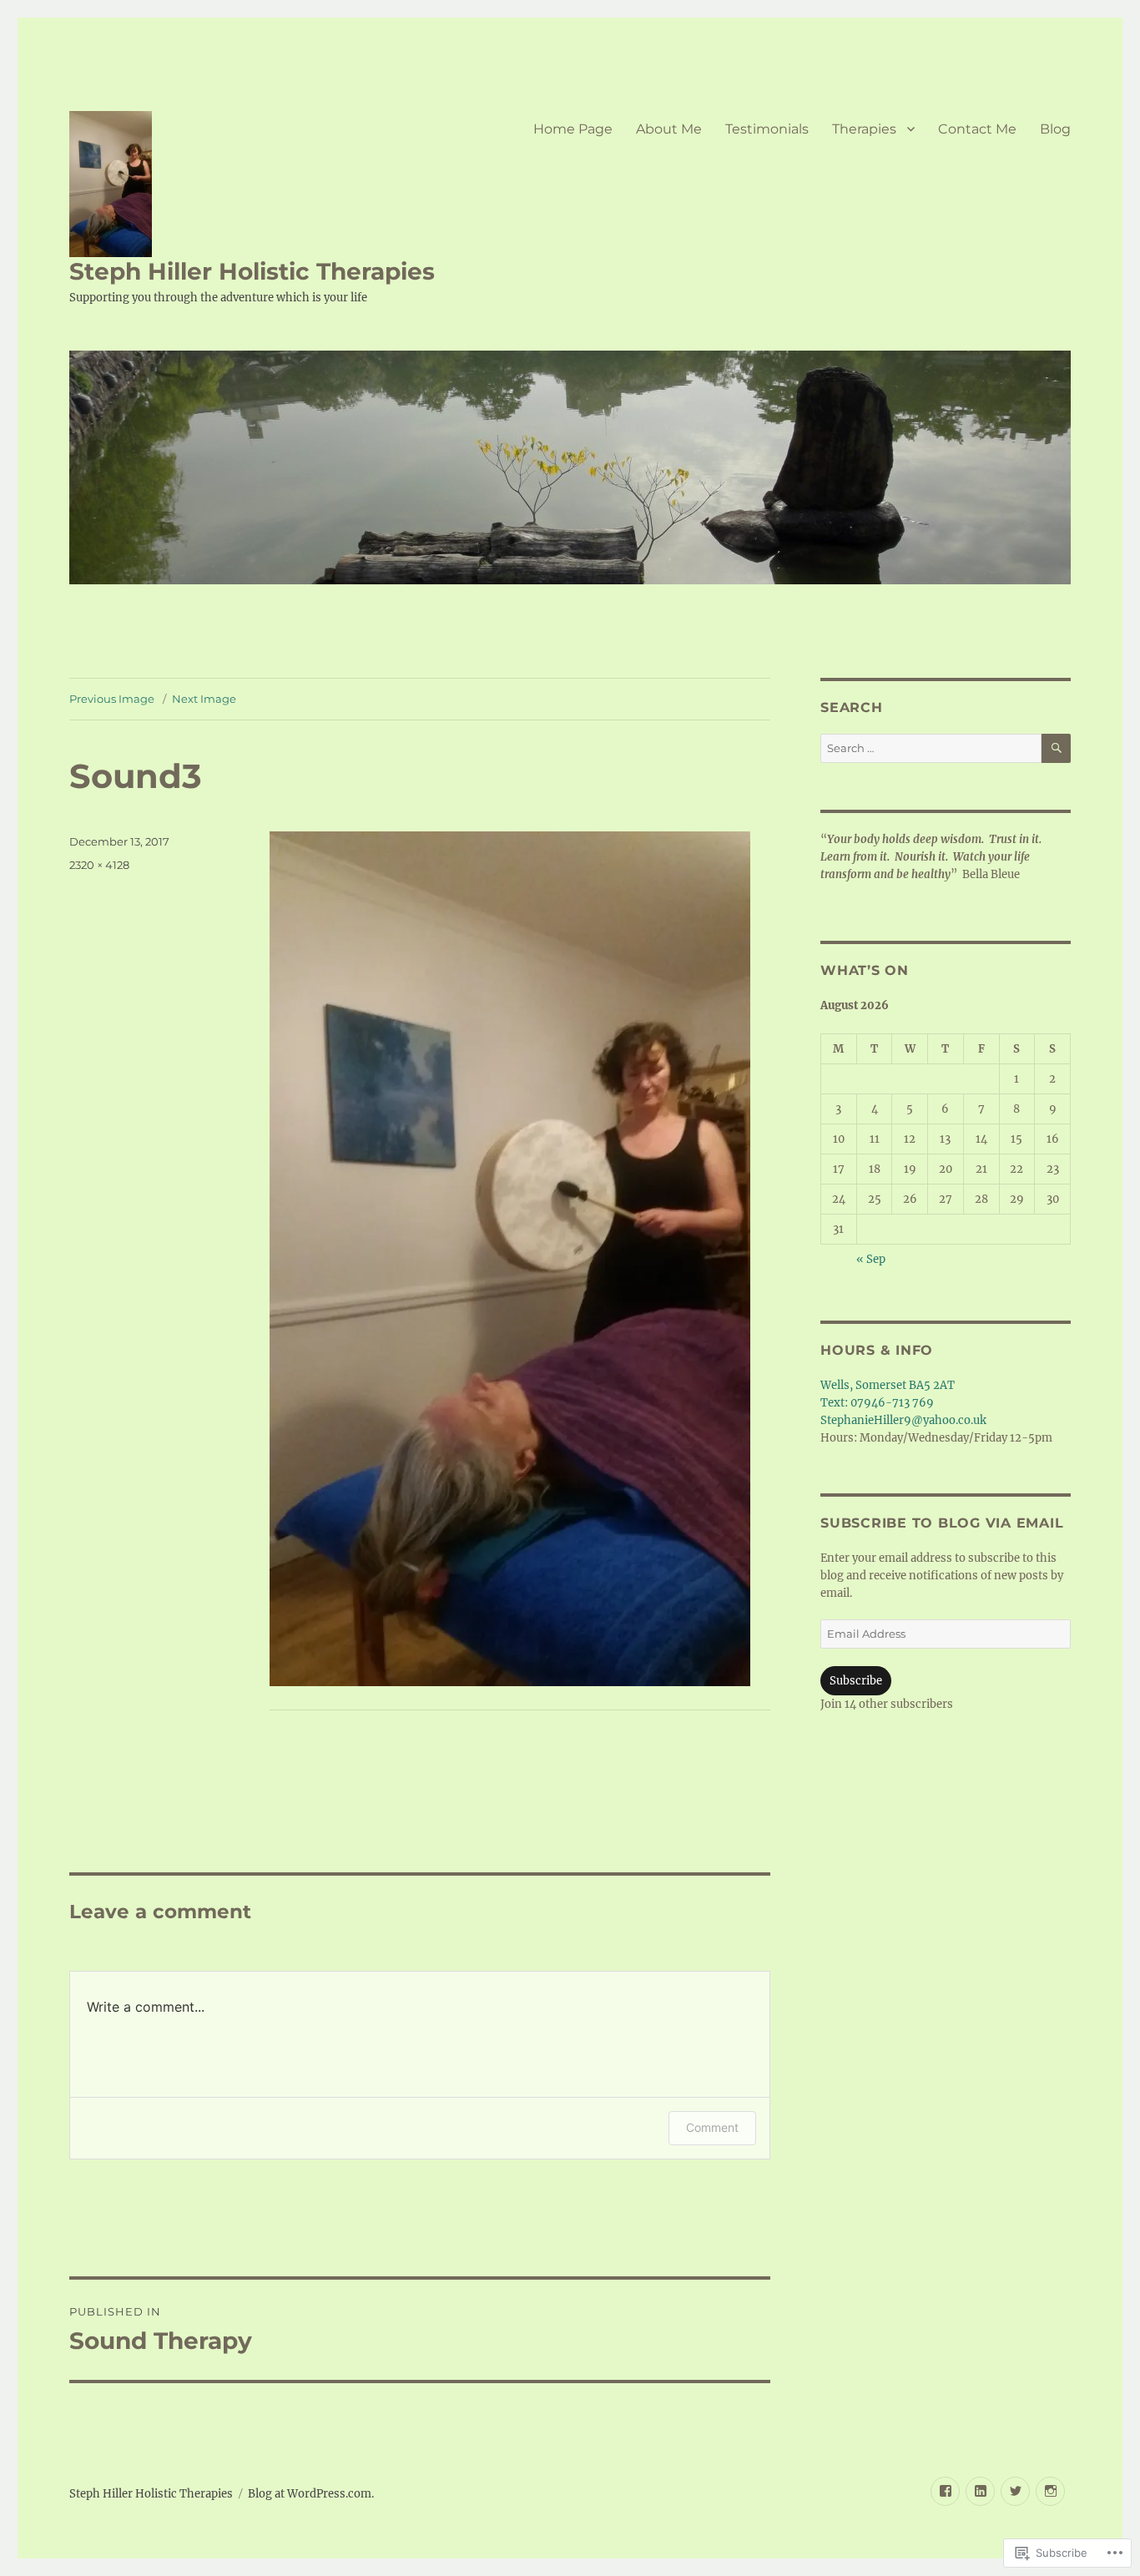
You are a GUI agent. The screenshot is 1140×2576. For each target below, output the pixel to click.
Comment (712, 2127)
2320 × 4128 (99, 865)
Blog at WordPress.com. (311, 2494)
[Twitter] (1015, 2491)
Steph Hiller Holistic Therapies (252, 271)
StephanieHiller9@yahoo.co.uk (903, 1420)
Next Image (204, 699)
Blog (1055, 129)
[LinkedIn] (980, 2491)
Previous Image (112, 699)
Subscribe (856, 1681)
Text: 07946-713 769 (877, 1403)
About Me (669, 129)
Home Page (573, 129)
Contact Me (977, 129)
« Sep (871, 1259)
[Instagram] (1050, 2491)
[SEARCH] (1056, 748)
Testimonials (767, 129)
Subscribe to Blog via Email (942, 1523)
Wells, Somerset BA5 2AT (888, 1385)
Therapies (864, 129)
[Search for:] (931, 748)
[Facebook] (945, 2491)
